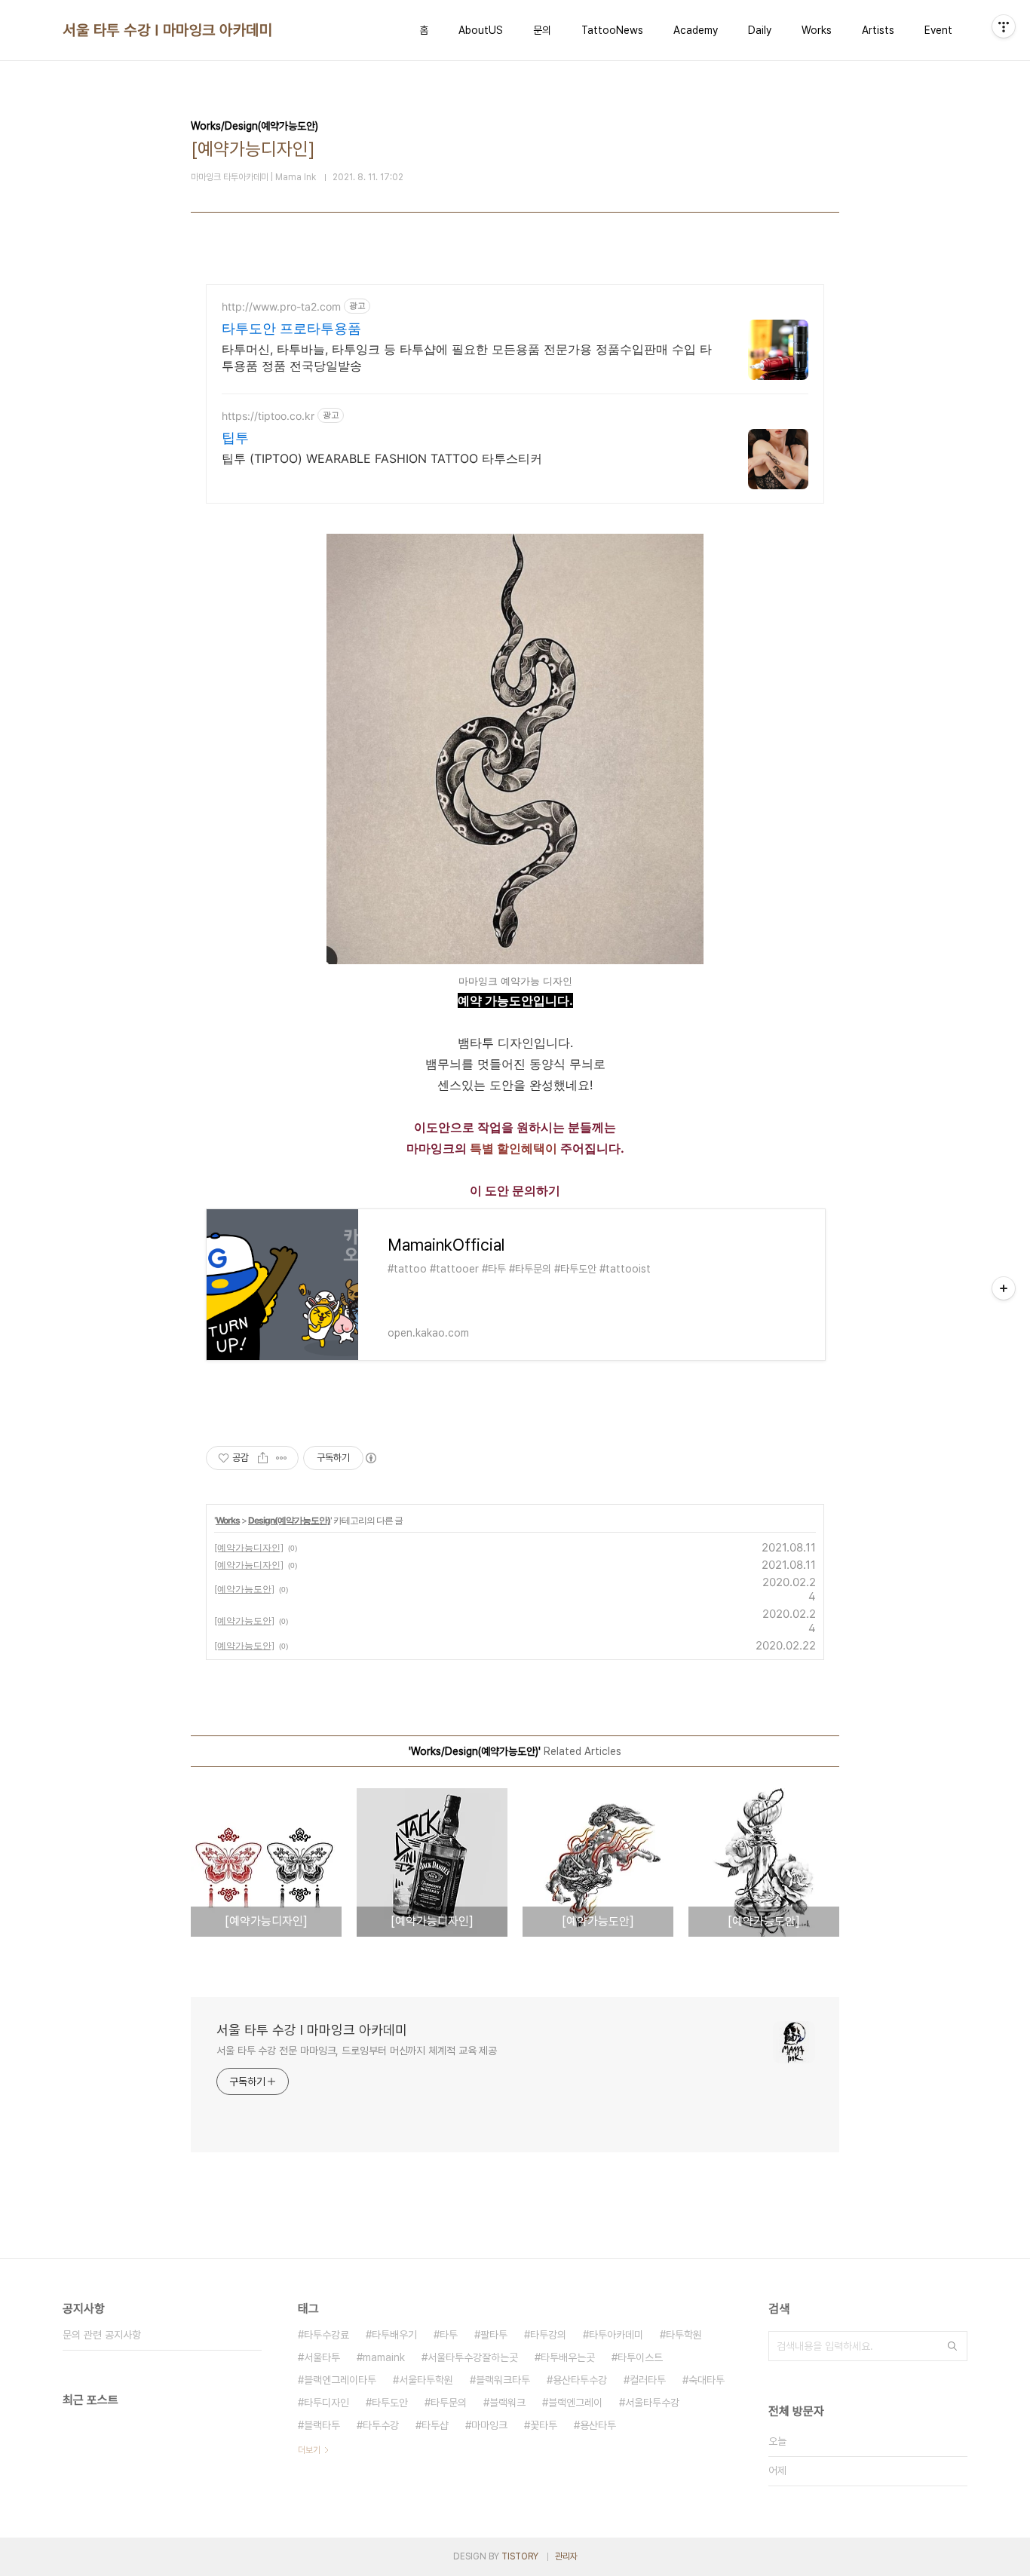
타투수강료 (326, 2335)
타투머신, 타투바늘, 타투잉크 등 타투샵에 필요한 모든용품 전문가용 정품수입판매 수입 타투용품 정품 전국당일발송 (467, 357)
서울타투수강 (652, 2403)
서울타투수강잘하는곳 (473, 2357)
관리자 (566, 2556)
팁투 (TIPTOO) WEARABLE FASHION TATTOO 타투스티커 (382, 458)
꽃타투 (544, 2425)
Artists (878, 30)
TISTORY (520, 2556)
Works (817, 30)
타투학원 (684, 2335)
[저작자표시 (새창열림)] (370, 1458)
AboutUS (481, 30)
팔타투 (494, 2335)
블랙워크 (507, 2403)
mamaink (384, 2357)
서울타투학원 (426, 2380)
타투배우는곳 (568, 2357)
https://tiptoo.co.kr (268, 416)
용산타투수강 (580, 2380)
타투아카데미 (616, 2335)
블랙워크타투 (503, 2380)
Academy (696, 30)
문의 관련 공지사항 (102, 2335)
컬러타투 (648, 2380)
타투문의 (449, 2403)
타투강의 (548, 2335)
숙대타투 (707, 2380)
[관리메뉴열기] (1004, 26)
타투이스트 (640, 2357)
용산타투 (598, 2425)
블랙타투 (322, 2425)
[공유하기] (263, 1458)
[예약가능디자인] (249, 1547)
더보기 (309, 2450)
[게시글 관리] (282, 1458)
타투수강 (381, 2425)
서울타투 (322, 2357)
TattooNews (612, 30)
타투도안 (390, 2403)
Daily (760, 30)
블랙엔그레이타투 (340, 2380)
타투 (449, 2335)
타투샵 (435, 2425)
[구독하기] (1004, 1288)
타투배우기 (394, 2335)
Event (938, 30)
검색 (952, 2346)
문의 (542, 30)
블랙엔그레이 (575, 2403)
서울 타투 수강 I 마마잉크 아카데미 (167, 30)
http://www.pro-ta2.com (281, 306)
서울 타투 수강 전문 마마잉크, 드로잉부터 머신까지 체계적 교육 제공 (357, 2051)
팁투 (235, 438)
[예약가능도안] (244, 1589)
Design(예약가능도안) (289, 1520)
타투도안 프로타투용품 (291, 328)
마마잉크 (489, 2425)
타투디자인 (326, 2403)
